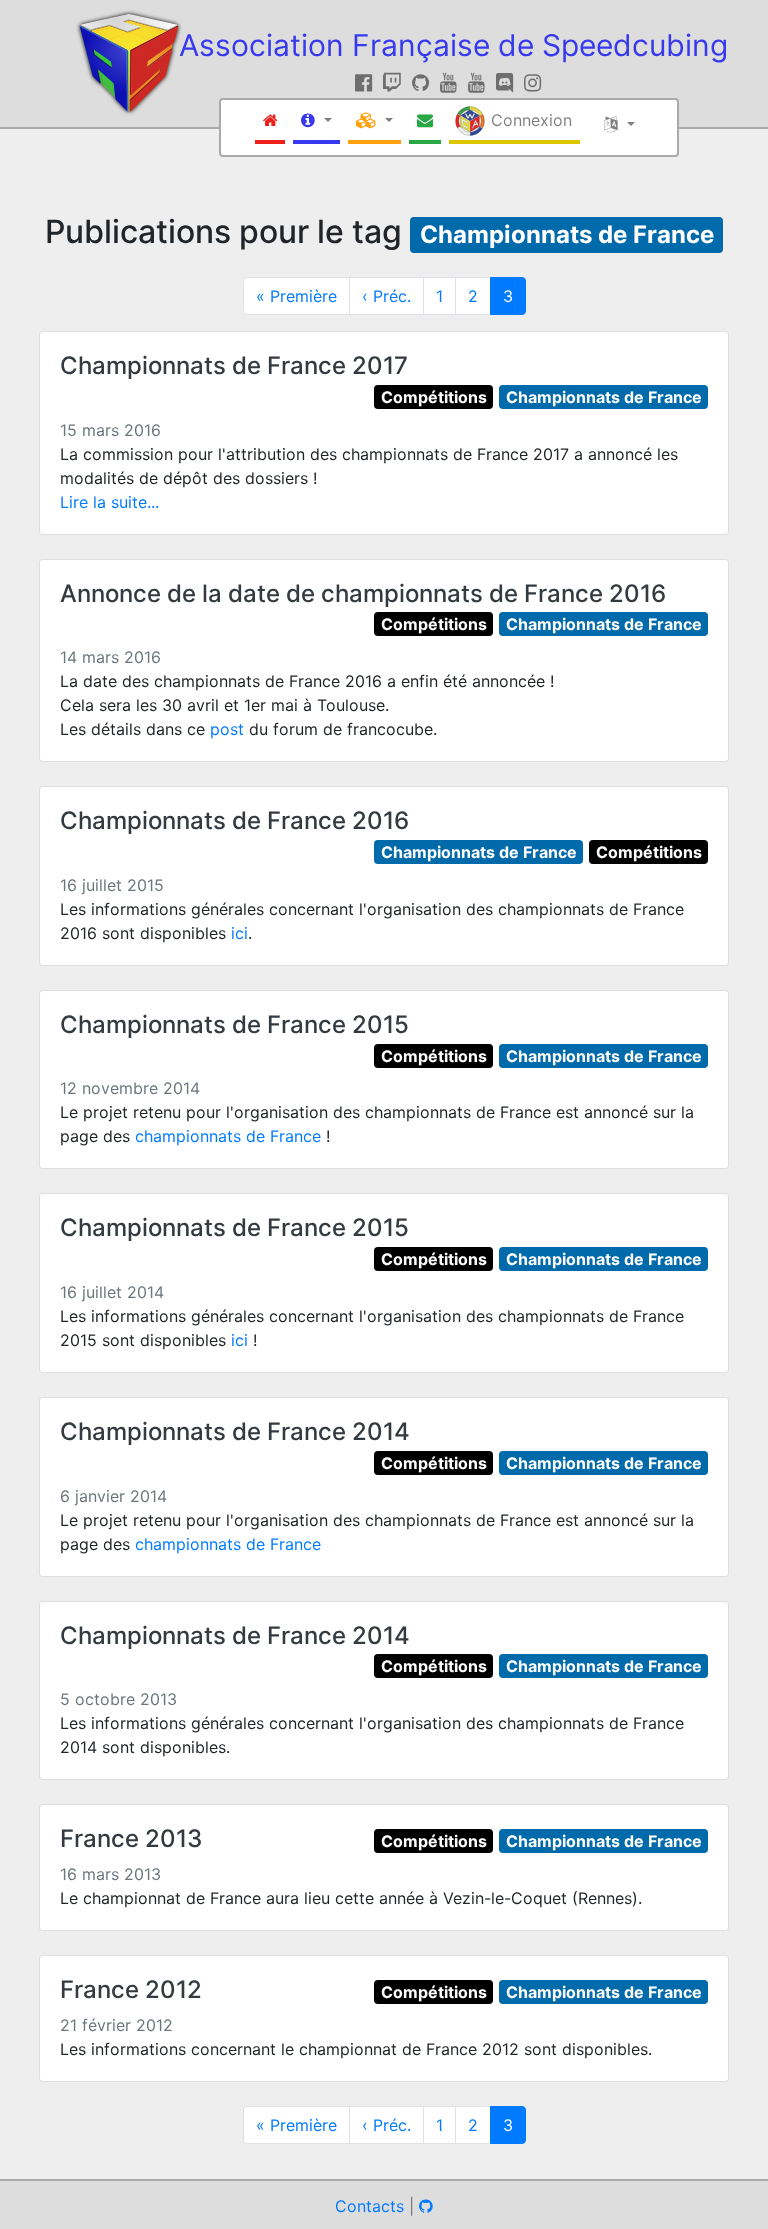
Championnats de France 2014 (235, 1431)
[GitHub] (423, 83)
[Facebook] (366, 83)
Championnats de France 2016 (234, 820)
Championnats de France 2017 (234, 365)
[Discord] (507, 83)
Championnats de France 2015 (234, 1024)
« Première (296, 296)
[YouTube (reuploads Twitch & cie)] (479, 83)
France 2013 (131, 1838)
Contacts (369, 2206)
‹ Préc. (386, 296)
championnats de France (228, 1136)
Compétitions (434, 397)
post (227, 729)
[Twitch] (395, 83)
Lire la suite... (109, 502)
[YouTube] (451, 83)
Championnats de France (567, 234)
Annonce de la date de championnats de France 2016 (363, 593)
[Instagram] (532, 83)
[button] (316, 122)
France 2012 (131, 1989)
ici (239, 933)
